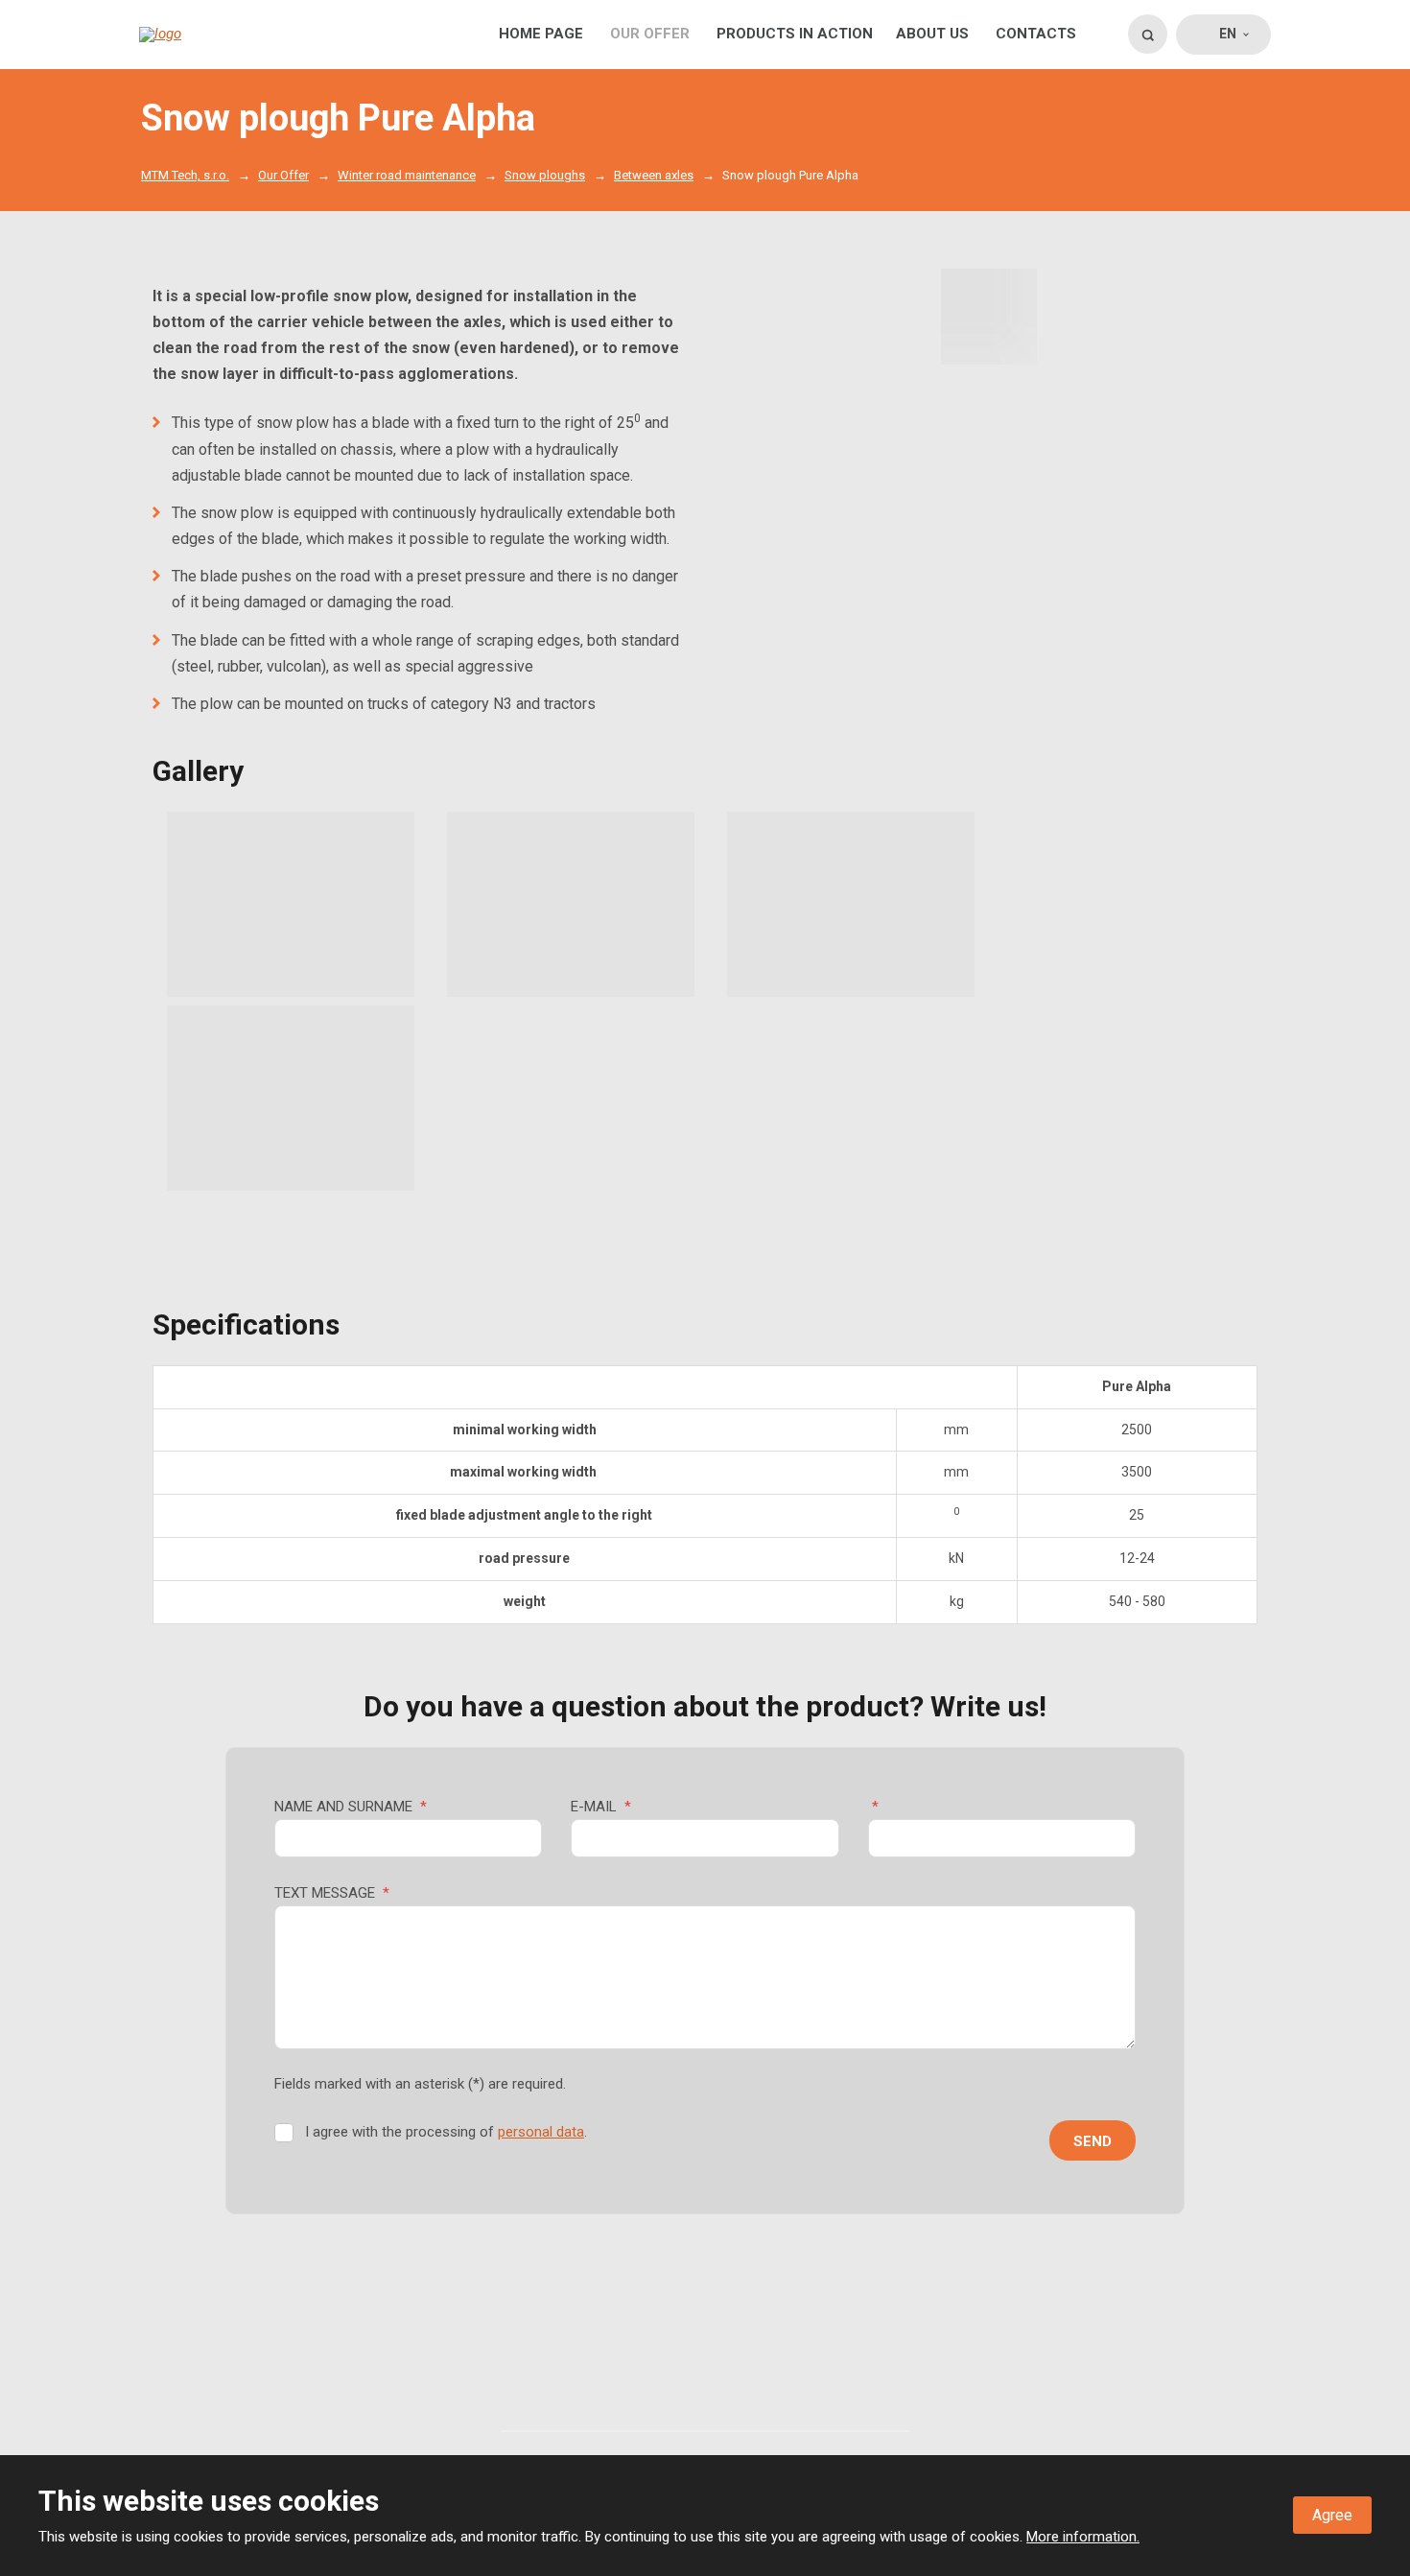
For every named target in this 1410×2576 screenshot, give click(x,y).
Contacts (1036, 34)
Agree (1332, 2515)
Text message (332, 1893)
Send (1093, 2141)
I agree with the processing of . (446, 2132)
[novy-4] (989, 317)
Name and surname (351, 1807)
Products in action (795, 34)
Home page (541, 34)
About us (932, 34)
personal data (541, 2132)
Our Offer (650, 34)
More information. (1083, 2537)
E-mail (601, 1807)
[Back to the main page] (218, 35)
